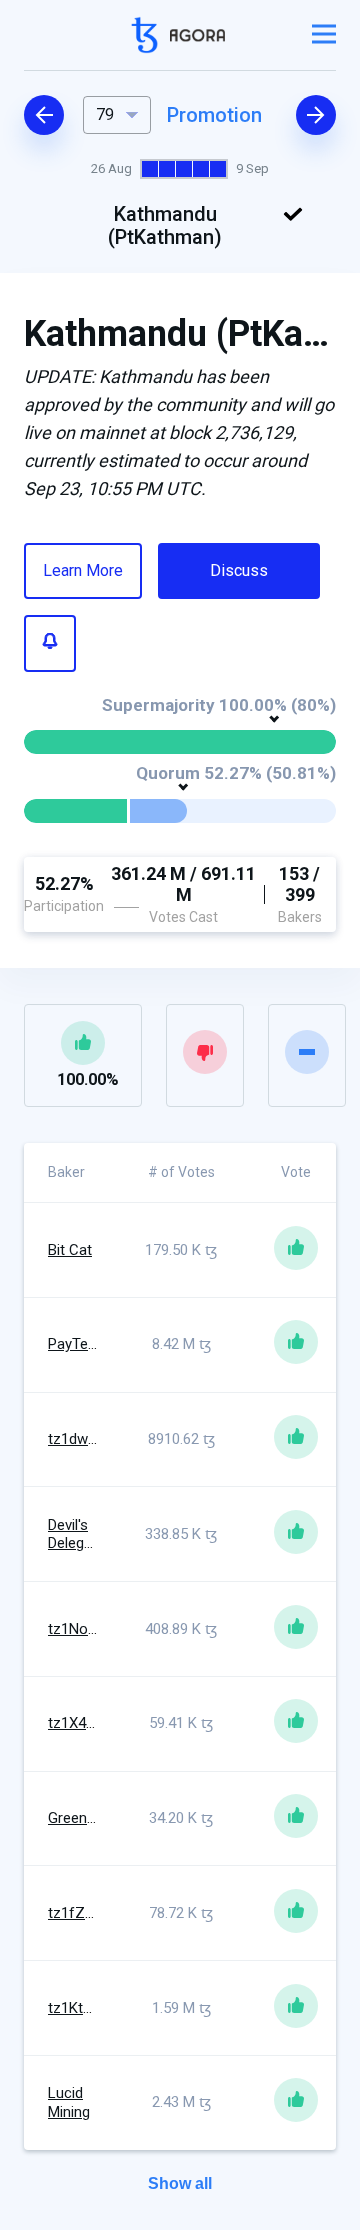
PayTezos (80, 1344)
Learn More (83, 570)
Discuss (239, 570)
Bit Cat (70, 1250)
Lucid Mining (69, 2102)
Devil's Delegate (76, 1534)
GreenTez (79, 1818)
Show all (180, 2183)
